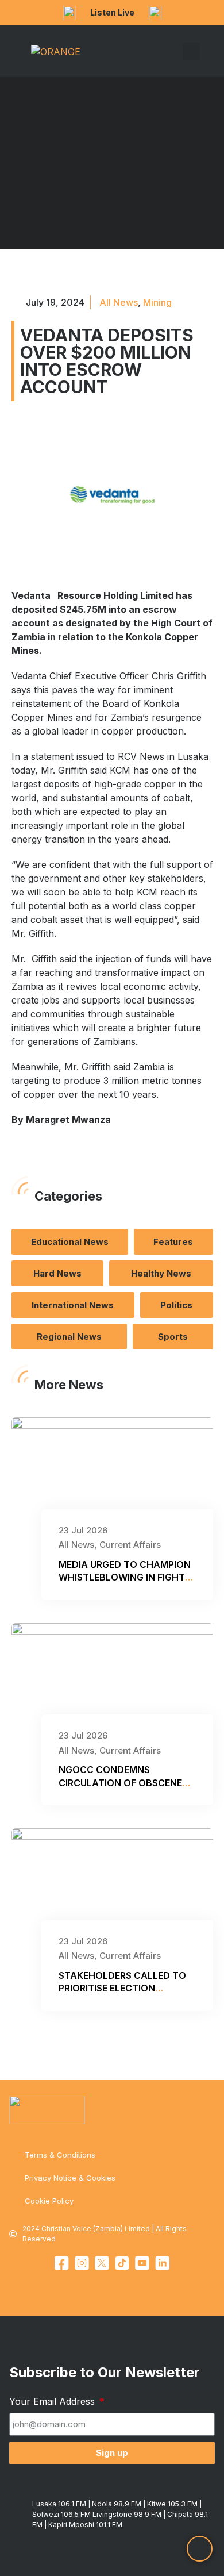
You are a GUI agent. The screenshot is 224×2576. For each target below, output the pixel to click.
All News (119, 302)
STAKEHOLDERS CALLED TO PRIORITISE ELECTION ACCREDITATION (122, 1988)
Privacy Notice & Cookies (70, 2178)
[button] (175, 51)
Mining (157, 302)
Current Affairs (130, 1545)
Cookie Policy (49, 2201)
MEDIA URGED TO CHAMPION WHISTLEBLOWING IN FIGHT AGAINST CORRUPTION (125, 1577)
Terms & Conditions (60, 2155)
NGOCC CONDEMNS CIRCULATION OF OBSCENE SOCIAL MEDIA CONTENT (120, 1783)
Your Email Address (53, 2401)
